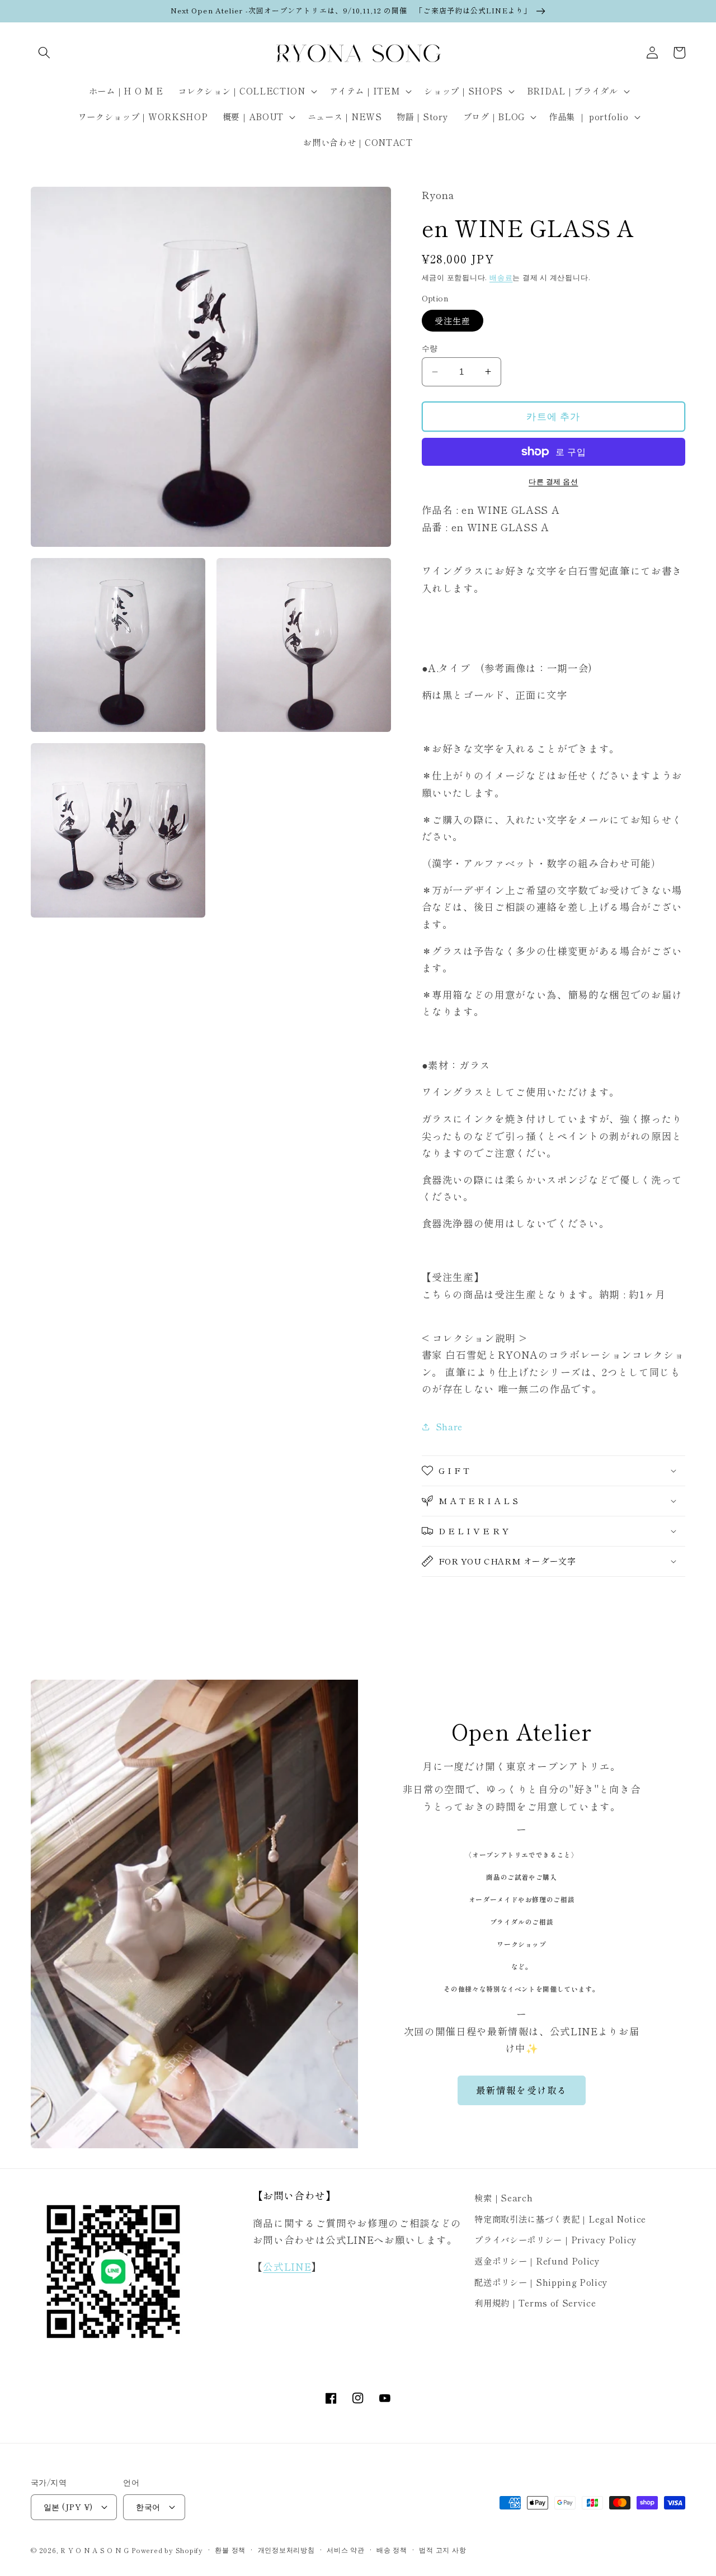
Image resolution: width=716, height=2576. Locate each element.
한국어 (148, 2506)
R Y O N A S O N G (95, 2550)
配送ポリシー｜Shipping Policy (541, 2282)
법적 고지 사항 (442, 2549)
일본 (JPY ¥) (68, 2506)
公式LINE (287, 2267)
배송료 (501, 277)
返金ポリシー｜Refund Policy (537, 2261)
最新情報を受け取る (522, 2090)
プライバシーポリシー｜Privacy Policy (556, 2239)
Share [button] (449, 1426)
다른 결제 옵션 (553, 481)
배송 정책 (392, 2549)
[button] (44, 53)
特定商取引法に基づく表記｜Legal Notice (560, 2219)
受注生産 (453, 320)
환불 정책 (230, 2549)
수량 (430, 348)
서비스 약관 (346, 2549)
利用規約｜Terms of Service (535, 2303)
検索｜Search (503, 2197)
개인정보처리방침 (286, 2549)
